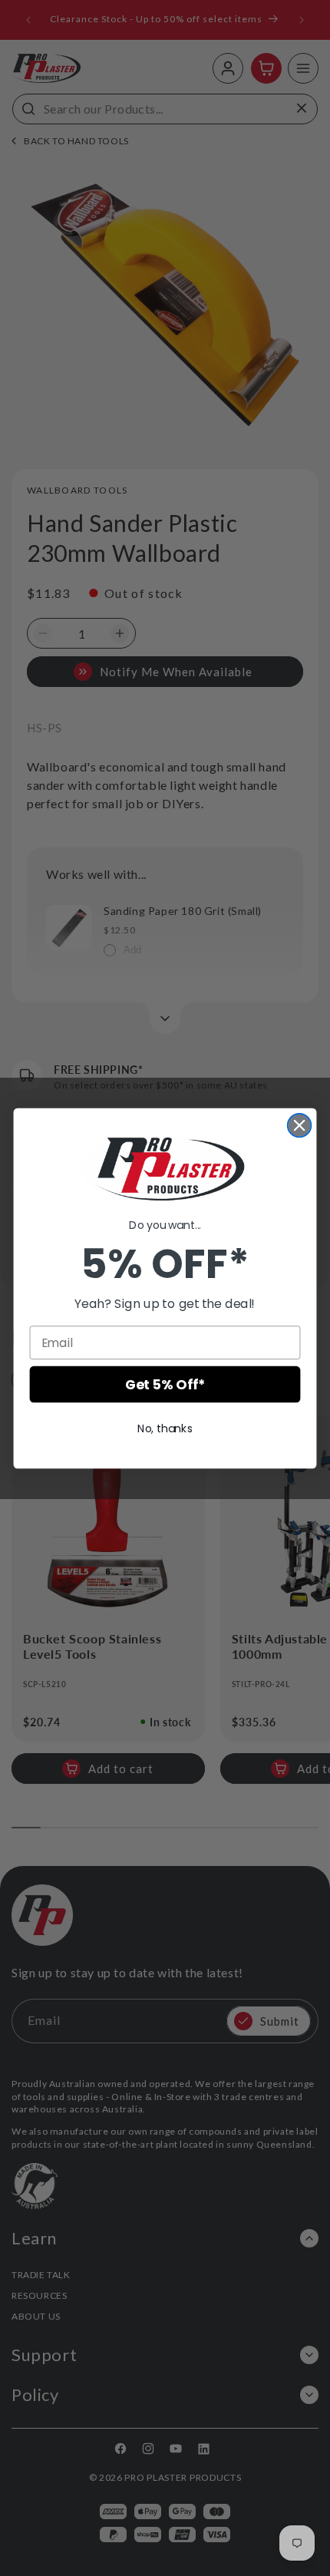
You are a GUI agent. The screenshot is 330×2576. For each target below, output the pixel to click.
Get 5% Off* (165, 1384)
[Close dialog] (300, 1125)
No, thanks (165, 1428)
